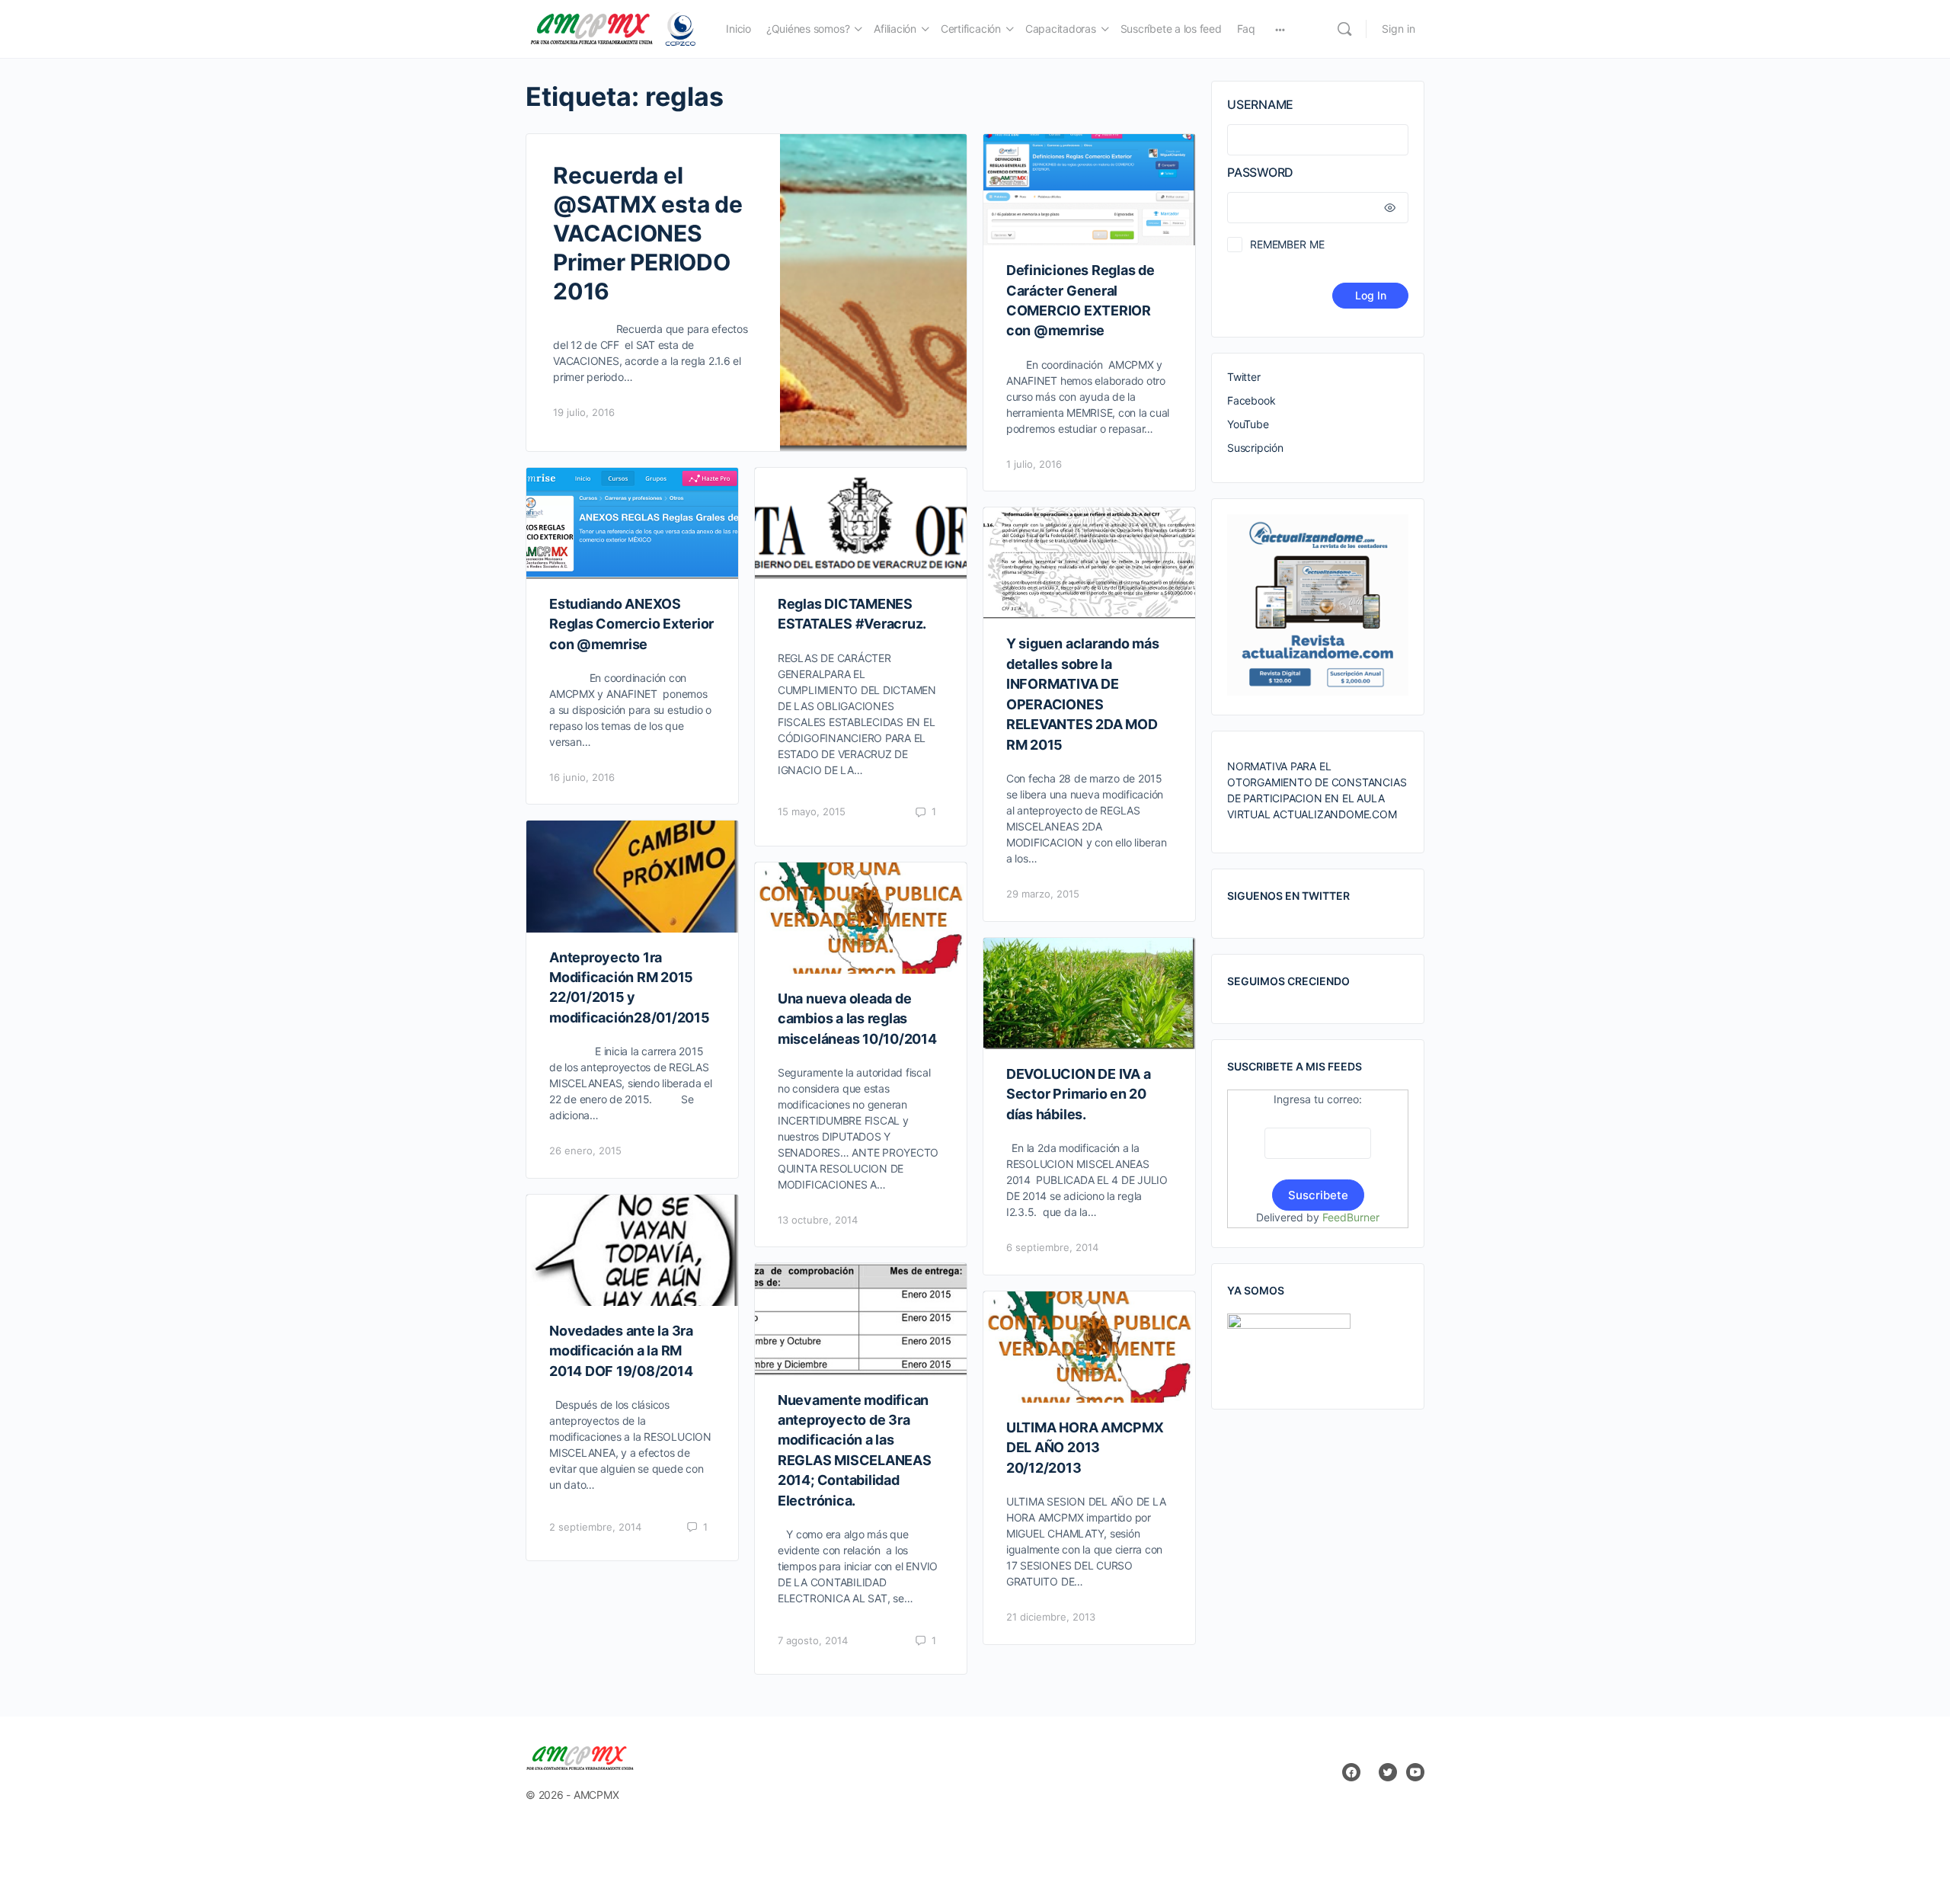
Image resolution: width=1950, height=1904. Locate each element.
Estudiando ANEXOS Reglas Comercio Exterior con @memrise (631, 624)
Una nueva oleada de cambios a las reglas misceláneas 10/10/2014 (857, 1019)
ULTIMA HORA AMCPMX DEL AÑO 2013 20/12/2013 (1085, 1448)
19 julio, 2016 (584, 412)
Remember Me (1287, 244)
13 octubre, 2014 (818, 1220)
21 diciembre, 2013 (1051, 1617)
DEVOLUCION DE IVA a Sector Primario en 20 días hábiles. (1078, 1094)
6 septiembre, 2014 (1052, 1247)
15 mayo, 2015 (812, 811)
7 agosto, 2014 (813, 1640)
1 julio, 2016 (1034, 464)
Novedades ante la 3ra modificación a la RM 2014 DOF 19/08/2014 (621, 1351)
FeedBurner (1351, 1217)
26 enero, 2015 (585, 1150)
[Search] (1344, 29)
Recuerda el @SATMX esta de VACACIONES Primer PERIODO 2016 (648, 233)
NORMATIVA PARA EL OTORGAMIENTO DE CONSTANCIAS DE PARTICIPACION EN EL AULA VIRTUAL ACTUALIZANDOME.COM (1317, 790)
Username (1260, 104)
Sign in (1399, 29)
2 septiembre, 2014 (595, 1527)
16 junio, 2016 (582, 777)
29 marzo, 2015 (1043, 894)
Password (1260, 172)
